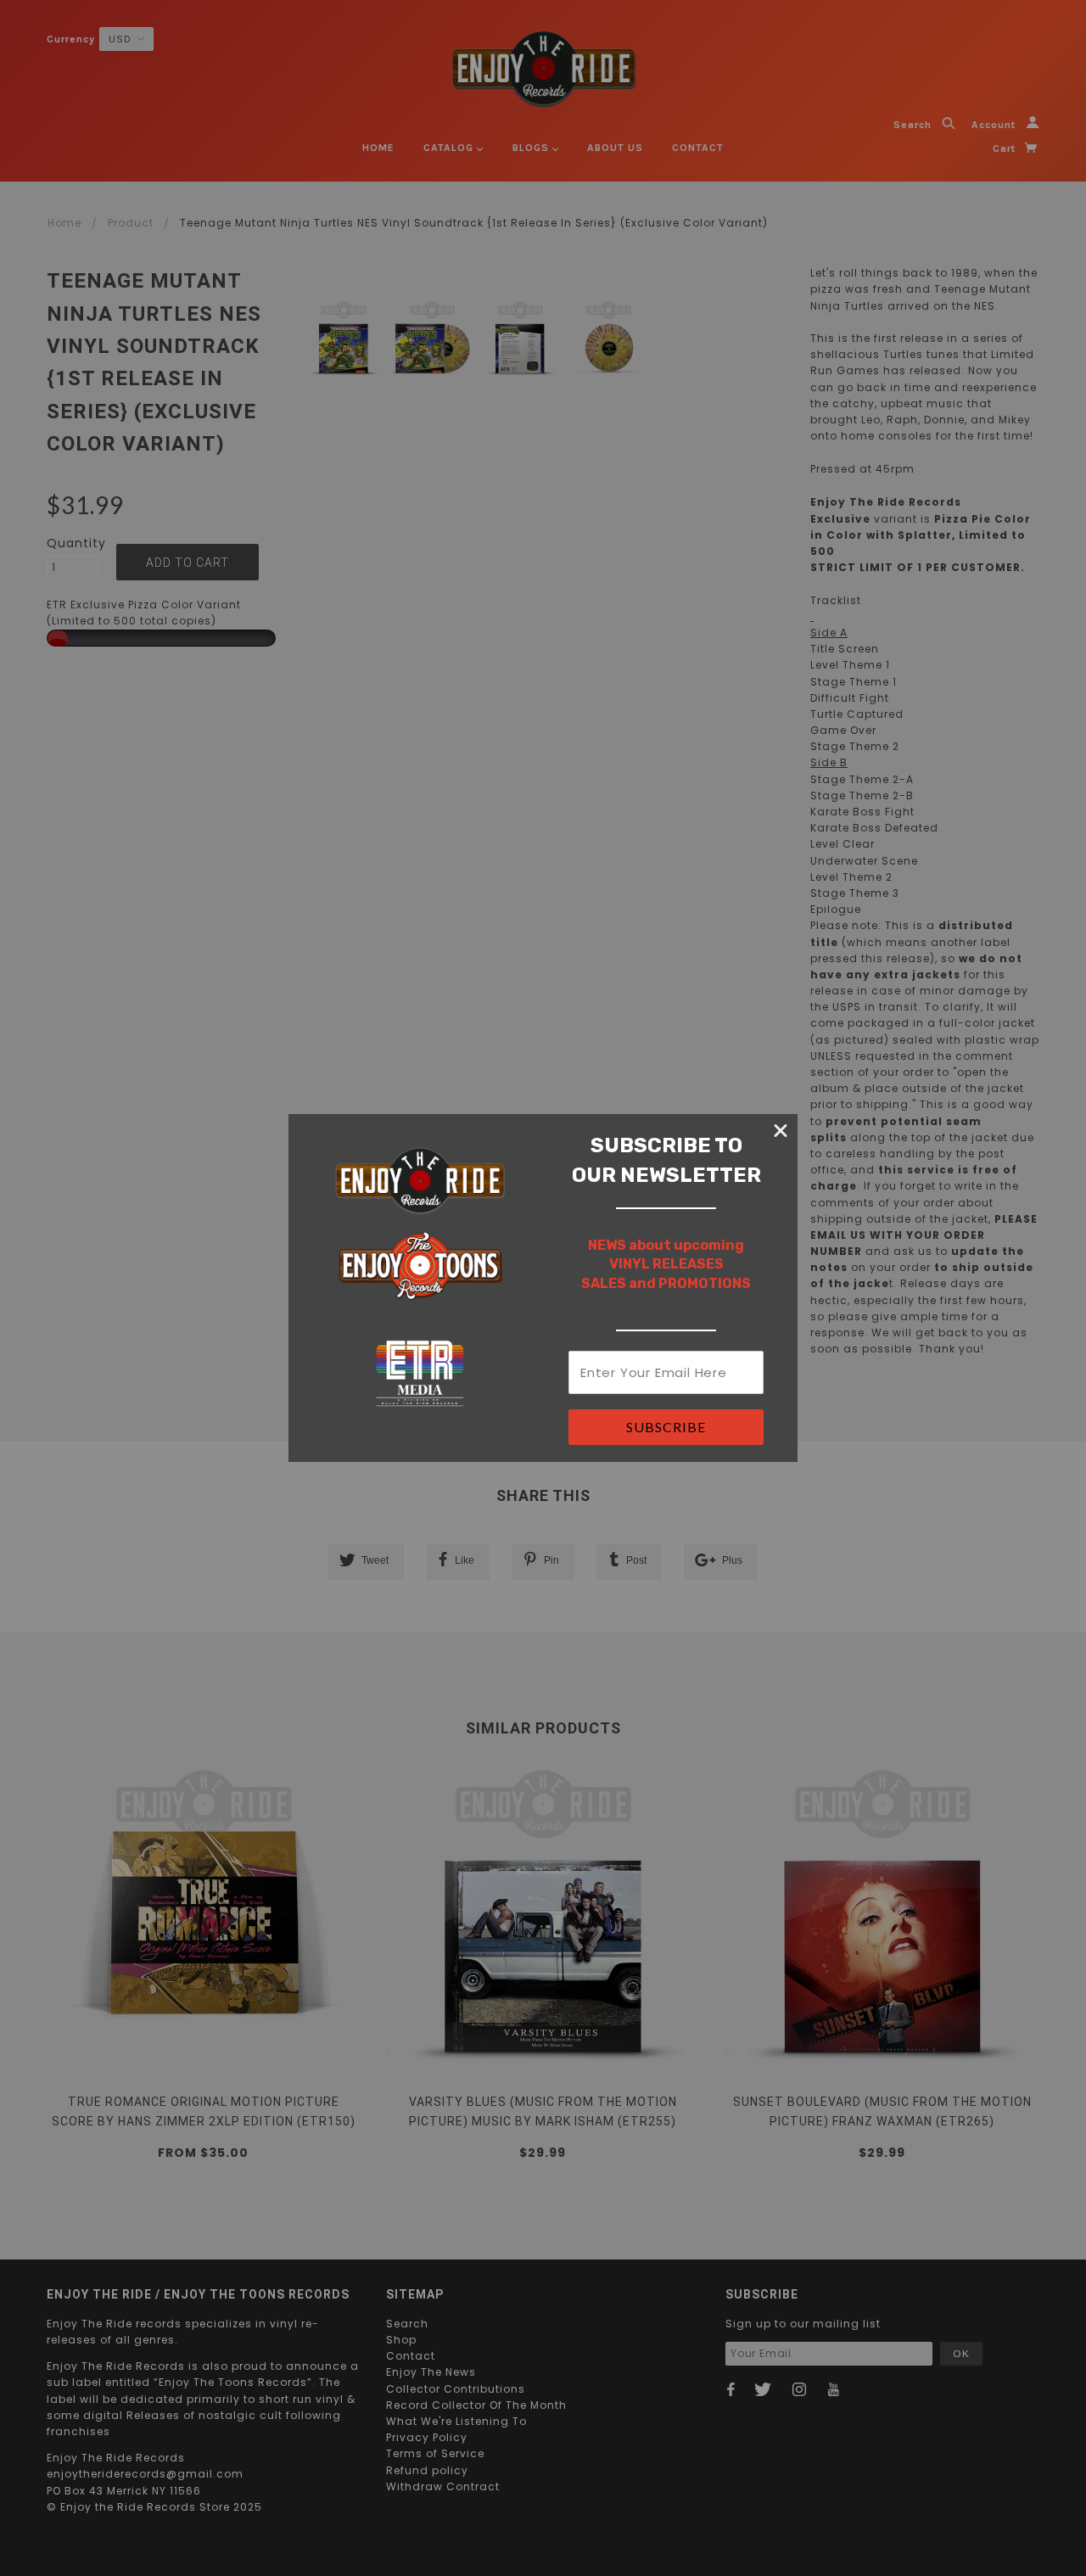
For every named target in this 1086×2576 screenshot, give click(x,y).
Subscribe (666, 1427)
